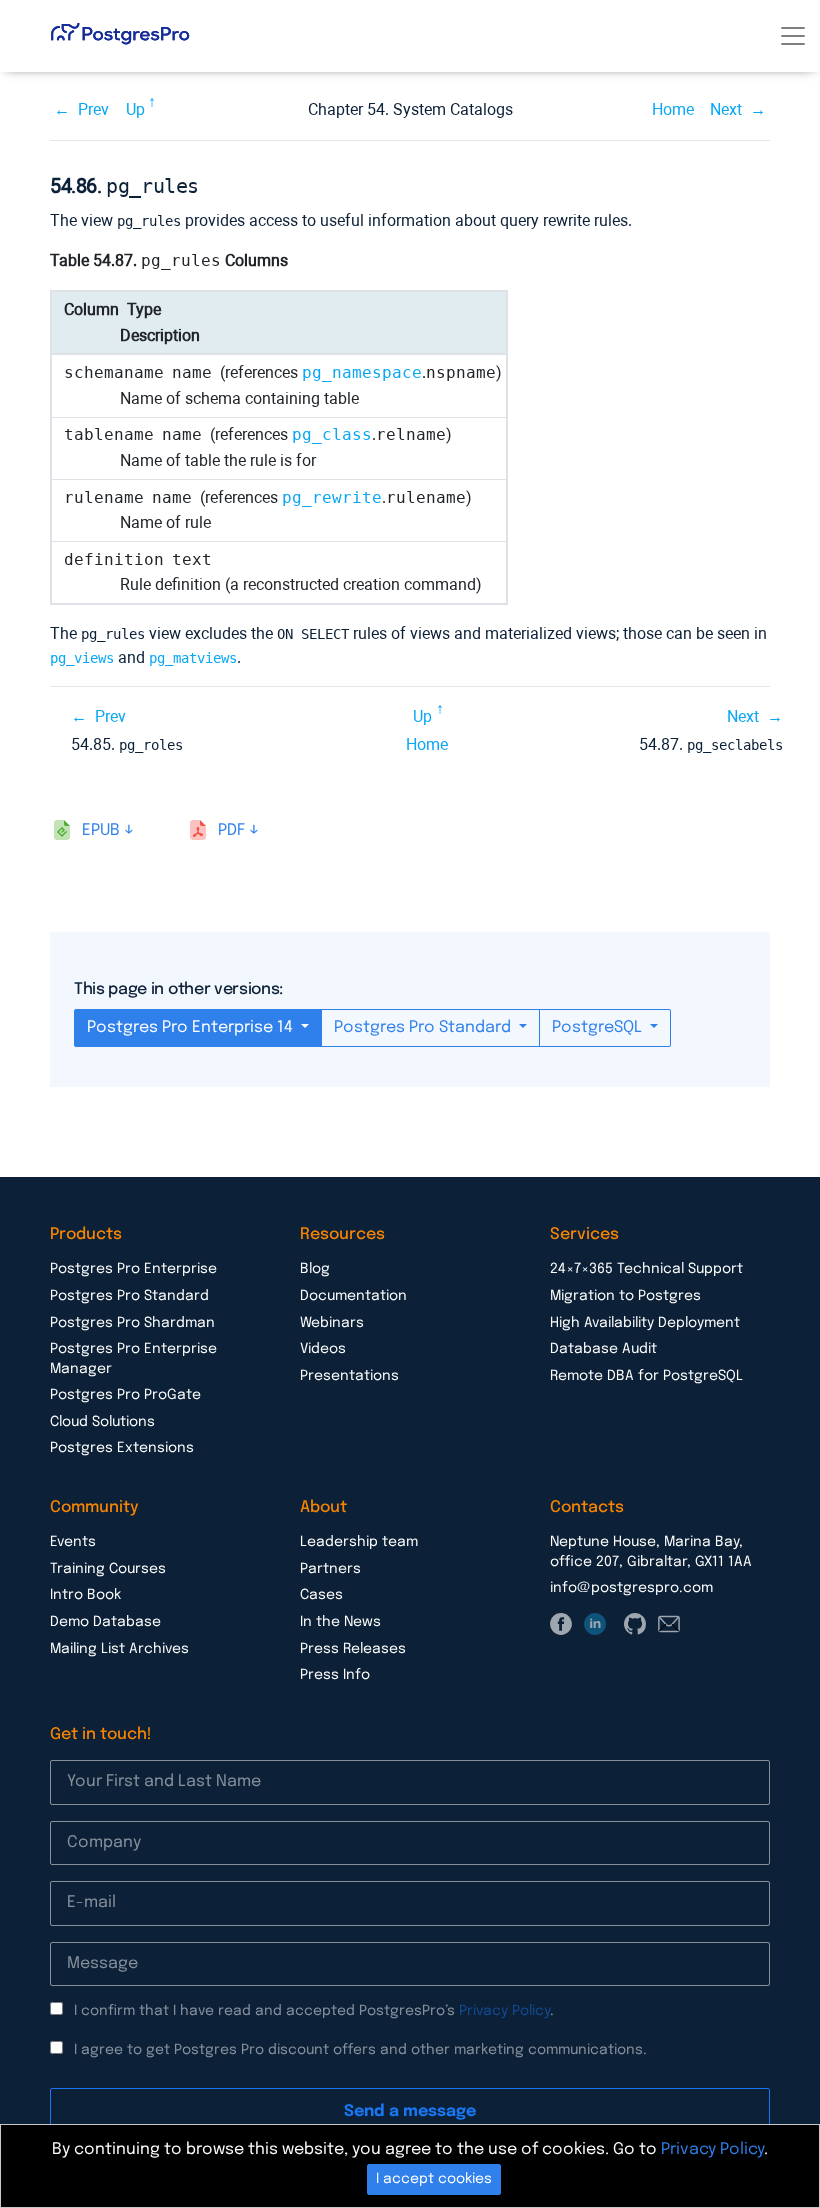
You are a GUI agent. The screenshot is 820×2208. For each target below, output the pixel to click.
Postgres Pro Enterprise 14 (192, 1027)
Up (135, 109)
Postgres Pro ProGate (125, 1395)
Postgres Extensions (122, 1448)
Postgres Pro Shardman (132, 1323)
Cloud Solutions (102, 1422)
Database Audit (603, 1349)
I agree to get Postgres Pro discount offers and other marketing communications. (360, 2050)
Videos (323, 1349)
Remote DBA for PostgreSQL (646, 1376)
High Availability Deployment (645, 1323)
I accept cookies (434, 2179)
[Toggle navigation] (793, 36)
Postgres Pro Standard (424, 1027)
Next (726, 109)
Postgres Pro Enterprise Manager (133, 1359)
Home (673, 109)
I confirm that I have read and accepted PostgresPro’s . (314, 2011)
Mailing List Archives (119, 1649)
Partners (330, 1569)
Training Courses (108, 1569)
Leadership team (359, 1542)
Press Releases (353, 1649)
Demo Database (105, 1622)
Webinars (332, 1323)
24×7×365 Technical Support (646, 1269)
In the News (340, 1622)
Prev (93, 109)
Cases (321, 1595)
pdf (231, 830)
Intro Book (85, 1595)
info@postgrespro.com (631, 1588)
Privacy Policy (504, 2011)
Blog (315, 1269)
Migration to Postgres (625, 1296)
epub (101, 830)
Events (73, 1542)
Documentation (353, 1296)
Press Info (335, 1675)
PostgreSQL (599, 1027)
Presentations (349, 1376)
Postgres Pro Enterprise (133, 1269)
